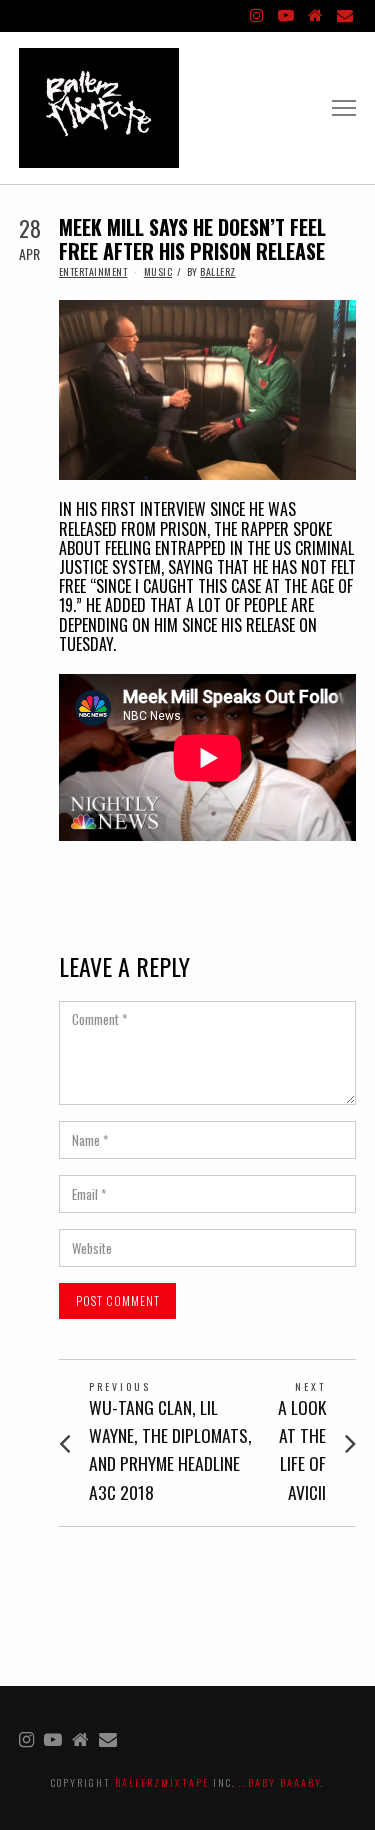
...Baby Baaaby (280, 1782)
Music (158, 271)
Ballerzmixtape (162, 1782)
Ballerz (218, 271)
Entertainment (93, 271)
